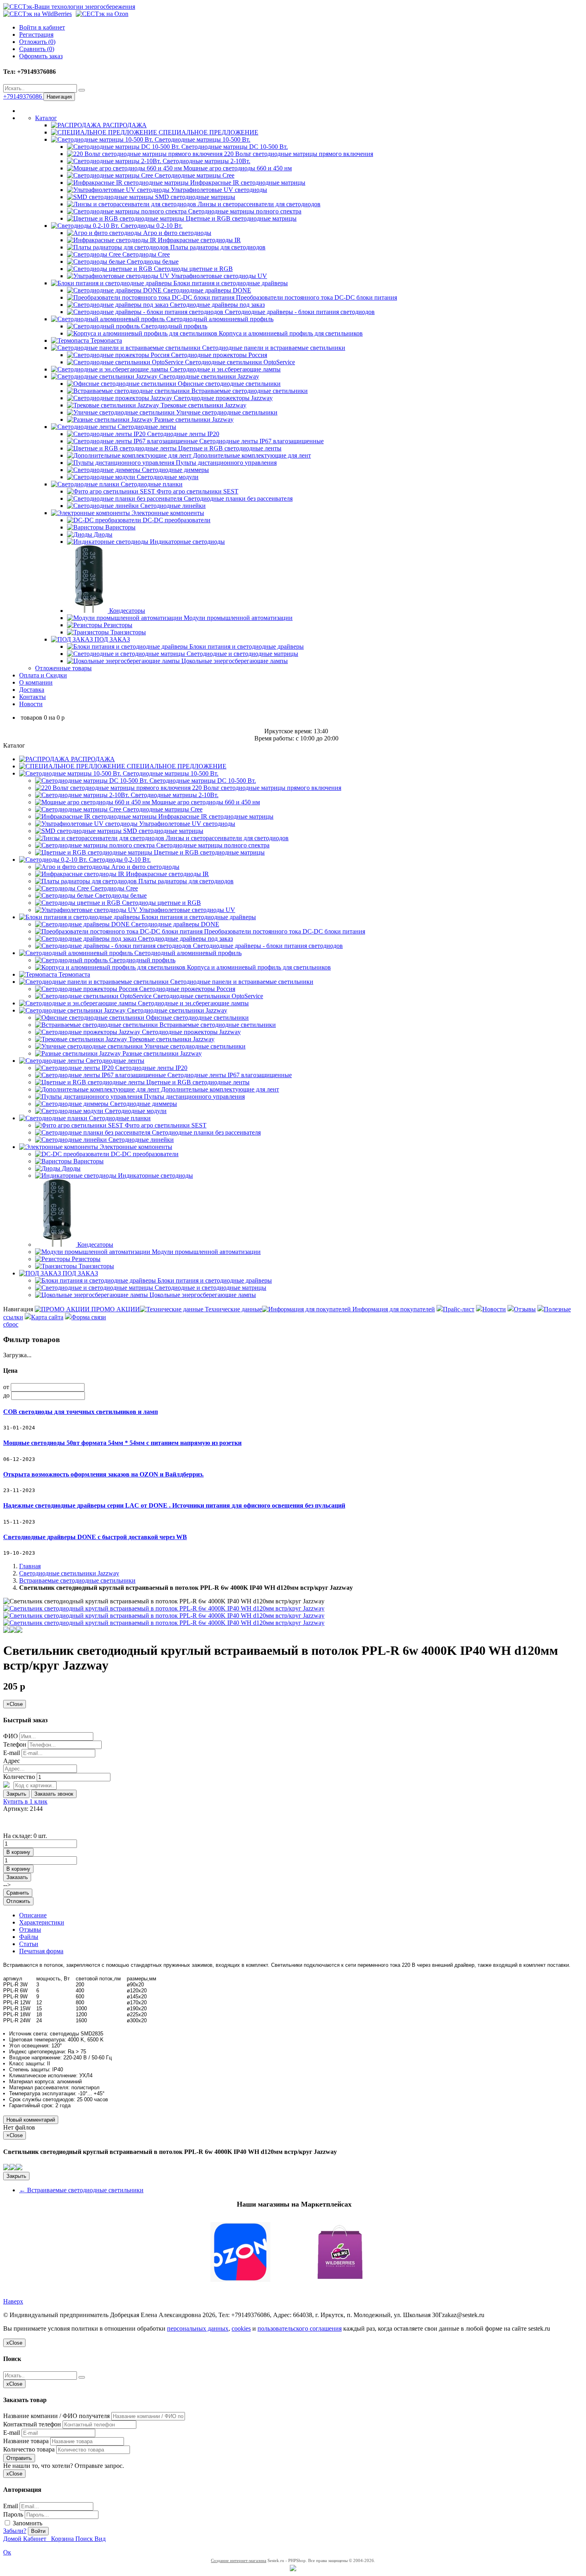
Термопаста (105, 341)
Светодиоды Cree (145, 254)
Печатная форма (41, 1951)
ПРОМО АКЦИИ (115, 1309)
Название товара (26, 2441)
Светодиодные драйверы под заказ (216, 305)
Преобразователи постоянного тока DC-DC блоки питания (316, 297)
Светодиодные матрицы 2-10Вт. (206, 161)
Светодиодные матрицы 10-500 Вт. (202, 139)
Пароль (13, 2514)
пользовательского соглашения (300, 2328)
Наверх (13, 2301)
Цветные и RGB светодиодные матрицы (240, 218)
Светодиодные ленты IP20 (182, 434)
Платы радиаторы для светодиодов (217, 247)
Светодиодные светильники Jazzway (208, 376)
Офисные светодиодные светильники (228, 384)
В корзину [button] (18, 1852)
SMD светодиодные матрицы (194, 197)
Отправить (19, 2458)
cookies (241, 2328)
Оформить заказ (41, 56)
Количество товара (29, 2449)
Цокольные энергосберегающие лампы (234, 661)
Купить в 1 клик (25, 1801)
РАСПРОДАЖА (124, 125)
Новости (31, 704)
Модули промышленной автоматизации (237, 618)
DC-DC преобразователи (176, 520)
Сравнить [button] (18, 1893)
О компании (36, 682)
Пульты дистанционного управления (225, 463)
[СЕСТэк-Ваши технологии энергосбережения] (69, 7)
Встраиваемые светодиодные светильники (249, 391)
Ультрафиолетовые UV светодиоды (218, 190)
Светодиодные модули (167, 477)
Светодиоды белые (152, 262)
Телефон (15, 1744)
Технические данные (233, 1309)
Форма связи (89, 1317)
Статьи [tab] (29, 1944)
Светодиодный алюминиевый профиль (219, 319)
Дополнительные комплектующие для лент (251, 455)
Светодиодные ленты (146, 427)
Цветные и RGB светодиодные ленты (229, 448)
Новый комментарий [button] (31, 2120)
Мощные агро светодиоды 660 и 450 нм (237, 168)
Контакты (32, 697)
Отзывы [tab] (30, 1930)
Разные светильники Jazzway (193, 419)
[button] (293, 2253)
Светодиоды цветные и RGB (193, 269)
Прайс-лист (459, 1309)
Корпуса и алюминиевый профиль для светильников (290, 333)
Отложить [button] (18, 1901)
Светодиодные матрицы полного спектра (244, 211)
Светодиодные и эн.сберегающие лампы (224, 369)
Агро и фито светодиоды (176, 233)
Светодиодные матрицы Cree (194, 175)
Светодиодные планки (151, 484)
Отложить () (37, 42)
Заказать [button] (17, 1877)
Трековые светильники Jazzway (203, 405)
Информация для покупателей (393, 1309)
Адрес (12, 1761)
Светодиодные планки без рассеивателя (237, 498)
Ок (7, 2552)
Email (11, 2506)
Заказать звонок (54, 1794)
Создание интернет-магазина (239, 2560)
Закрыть (16, 1794)
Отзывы (525, 1309)
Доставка (32, 690)
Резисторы (117, 625)
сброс (11, 1324)
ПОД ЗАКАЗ (111, 639)
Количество (19, 1777)
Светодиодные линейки (172, 506)
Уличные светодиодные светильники (226, 412)
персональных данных (198, 2328)
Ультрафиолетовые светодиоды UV (218, 276)
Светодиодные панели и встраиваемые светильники (273, 348)
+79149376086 (23, 96)
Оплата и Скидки (43, 675)
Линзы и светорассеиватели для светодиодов (258, 204)
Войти (38, 2531)
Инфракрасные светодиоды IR (199, 240)
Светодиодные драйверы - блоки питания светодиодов (299, 312)
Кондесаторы (126, 611)
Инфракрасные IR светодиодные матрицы (247, 183)
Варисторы (120, 527)
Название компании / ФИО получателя (56, 2416)
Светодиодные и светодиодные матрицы (242, 654)
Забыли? (15, 2531)
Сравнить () (37, 49)
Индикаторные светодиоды (187, 542)
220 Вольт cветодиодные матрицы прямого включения (298, 154)
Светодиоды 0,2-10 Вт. (151, 226)
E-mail (12, 1753)
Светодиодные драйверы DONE (206, 290)
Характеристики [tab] (42, 1922)
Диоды (102, 534)
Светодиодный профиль (173, 326)
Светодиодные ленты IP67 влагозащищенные (261, 441)
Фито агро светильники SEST (197, 491)
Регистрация (36, 35)
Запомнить (27, 2523)
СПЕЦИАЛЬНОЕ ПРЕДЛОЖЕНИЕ (208, 132)
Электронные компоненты (167, 513)
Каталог (46, 118)
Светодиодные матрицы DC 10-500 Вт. (234, 147)
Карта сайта (47, 1317)
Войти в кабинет (42, 27)
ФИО (11, 1736)
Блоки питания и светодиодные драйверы (230, 283)
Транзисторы (127, 632)
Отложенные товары (63, 668)
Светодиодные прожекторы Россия (218, 355)
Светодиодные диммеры (175, 470)
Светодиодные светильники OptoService (239, 362)
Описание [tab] (33, 1915)
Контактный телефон (32, 2424)
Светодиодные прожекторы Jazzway (222, 398)
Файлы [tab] (29, 1937)
